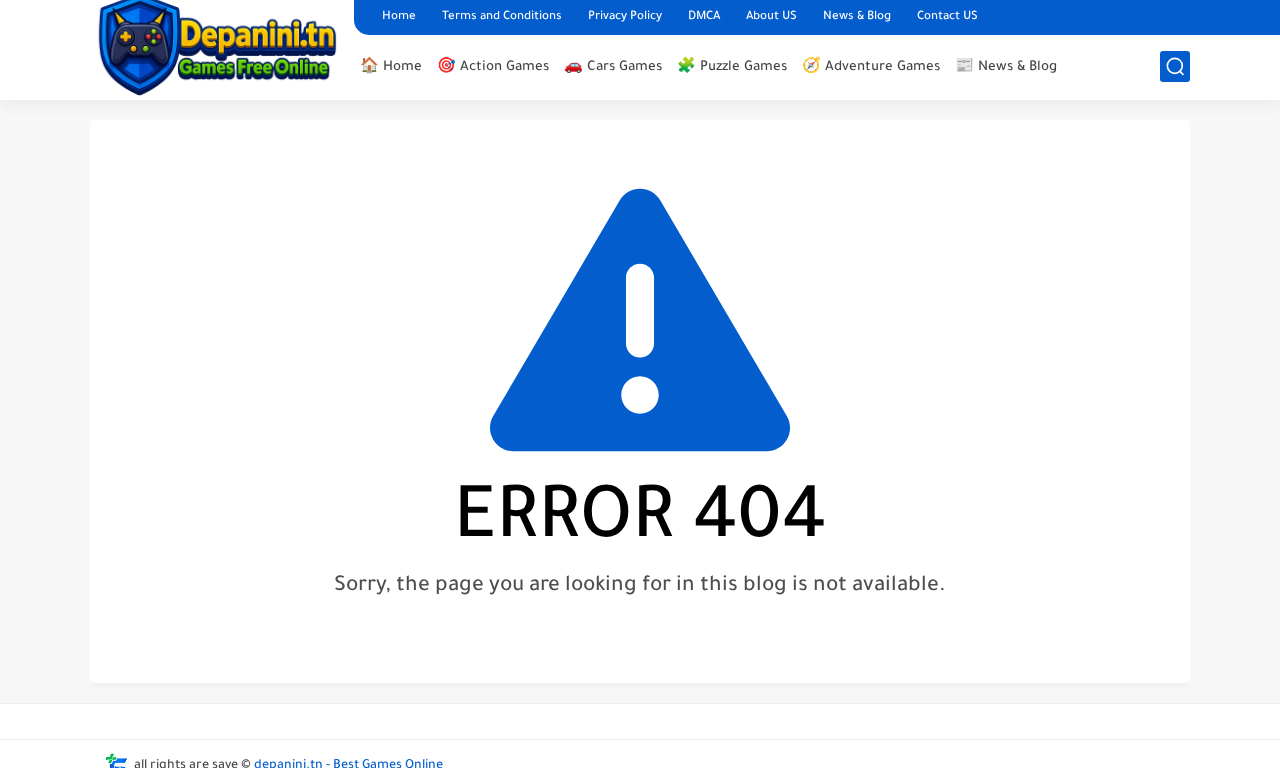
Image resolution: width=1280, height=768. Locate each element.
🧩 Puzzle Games (732, 67)
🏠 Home (391, 67)
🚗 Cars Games (613, 67)
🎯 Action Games (493, 67)
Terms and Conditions (502, 17)
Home (399, 17)
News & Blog (857, 17)
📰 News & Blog (1006, 67)
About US (771, 17)
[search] (1175, 66)
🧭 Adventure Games (871, 67)
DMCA (704, 17)
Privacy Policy (625, 17)
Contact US (947, 17)
